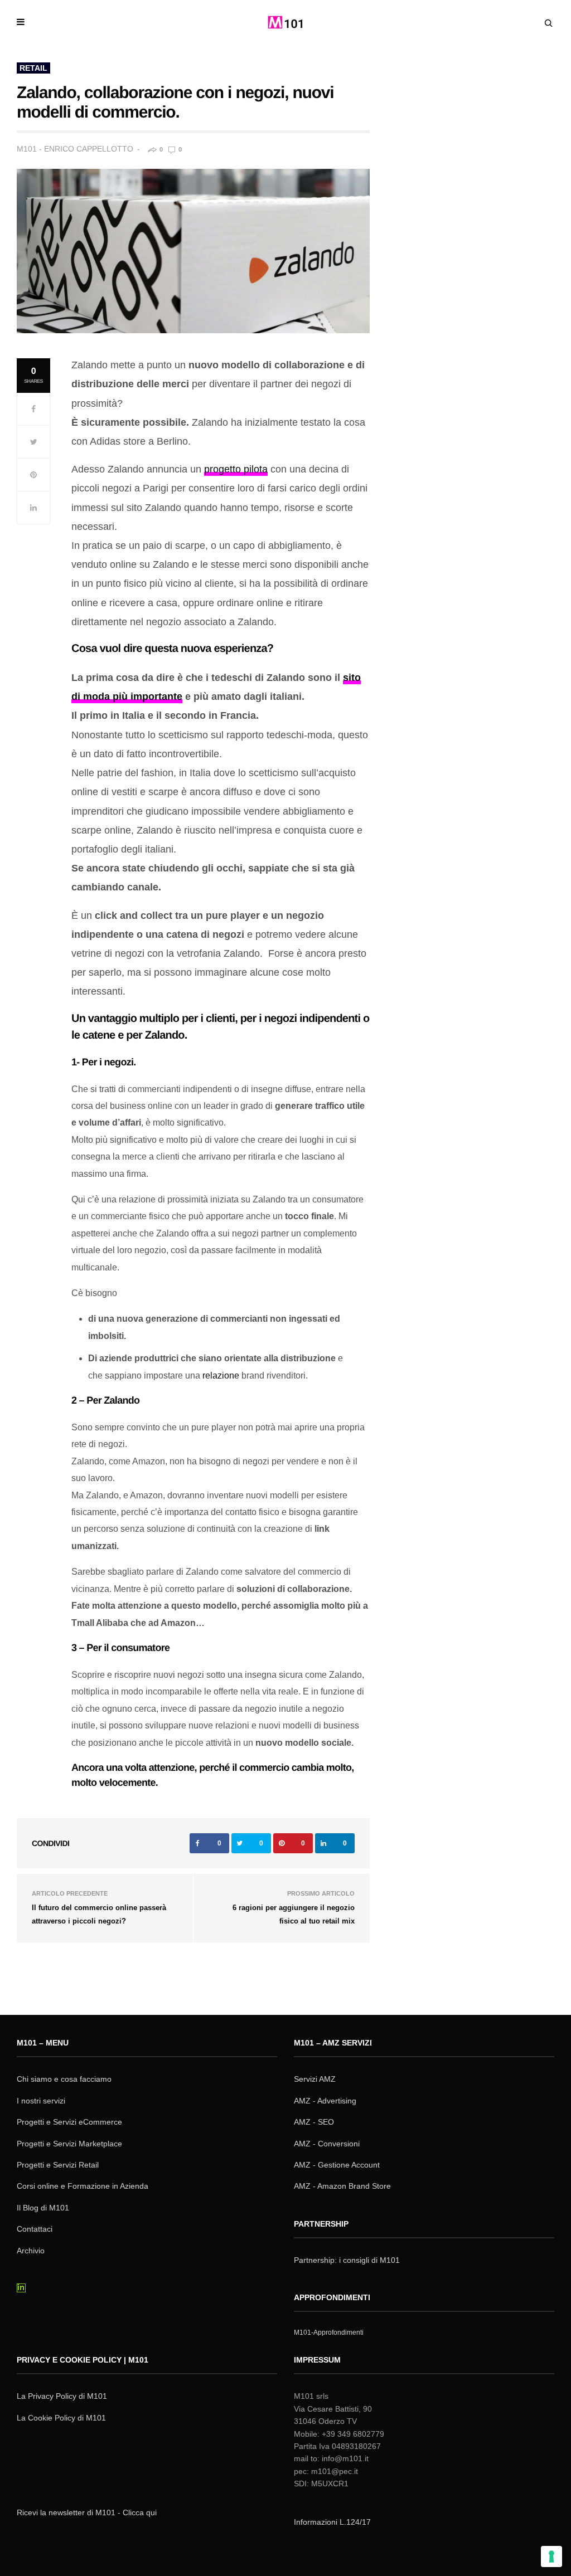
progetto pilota (236, 469)
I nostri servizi (41, 2101)
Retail (33, 68)
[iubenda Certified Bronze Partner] (74, 2469)
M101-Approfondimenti (329, 2332)
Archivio (31, 2251)
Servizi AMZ (315, 2079)
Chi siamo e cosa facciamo (64, 2079)
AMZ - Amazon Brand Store (342, 2186)
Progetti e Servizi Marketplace (69, 2144)
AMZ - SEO (314, 2122)
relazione (221, 1375)
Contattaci (35, 2229)
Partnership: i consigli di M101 (347, 2260)
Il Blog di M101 (43, 2208)
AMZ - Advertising (325, 2101)
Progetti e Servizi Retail (58, 2165)
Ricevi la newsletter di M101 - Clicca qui (87, 2512)
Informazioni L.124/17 (332, 2522)
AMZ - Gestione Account (337, 2165)
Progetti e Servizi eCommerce (69, 2122)
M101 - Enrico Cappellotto (75, 149)
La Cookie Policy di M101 (61, 2418)
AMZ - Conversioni (327, 2144)
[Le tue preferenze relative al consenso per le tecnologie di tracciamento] (551, 2556)
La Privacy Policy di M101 (62, 2396)
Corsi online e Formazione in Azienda (83, 2186)
